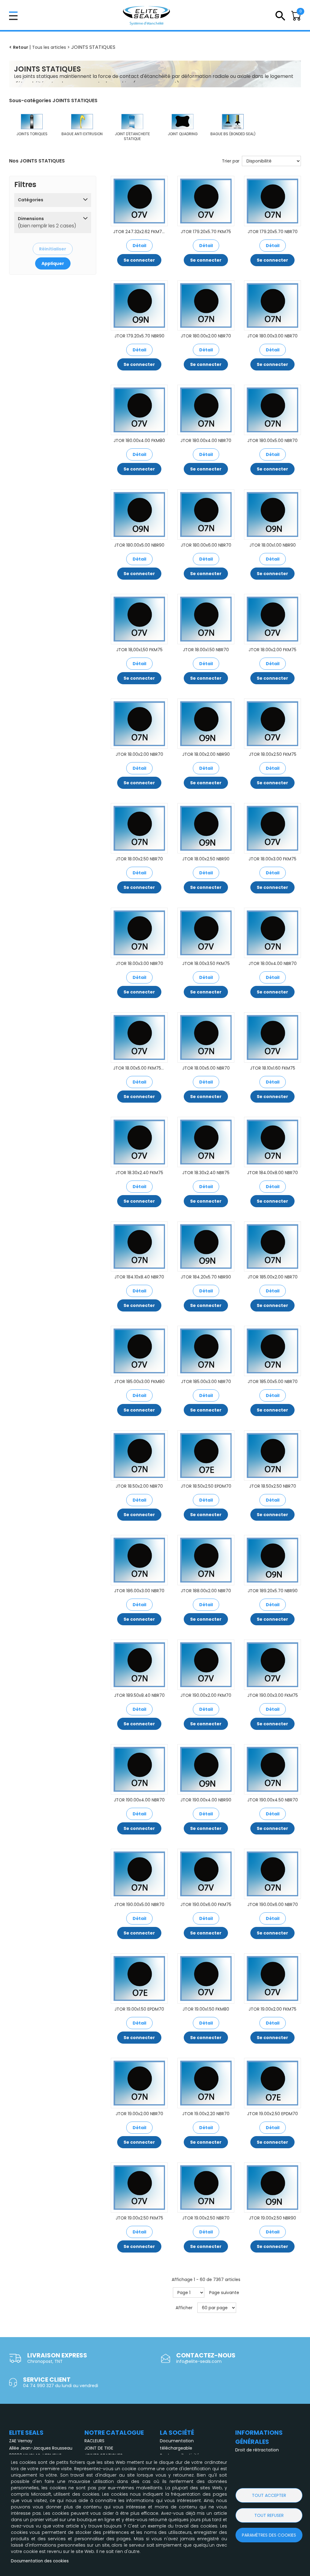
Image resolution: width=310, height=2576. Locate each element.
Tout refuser (269, 2515)
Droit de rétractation (257, 2450)
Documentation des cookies (40, 2561)
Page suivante (224, 2293)
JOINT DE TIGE (99, 2448)
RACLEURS (94, 2441)
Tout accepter (269, 2495)
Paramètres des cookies (269, 2535)
